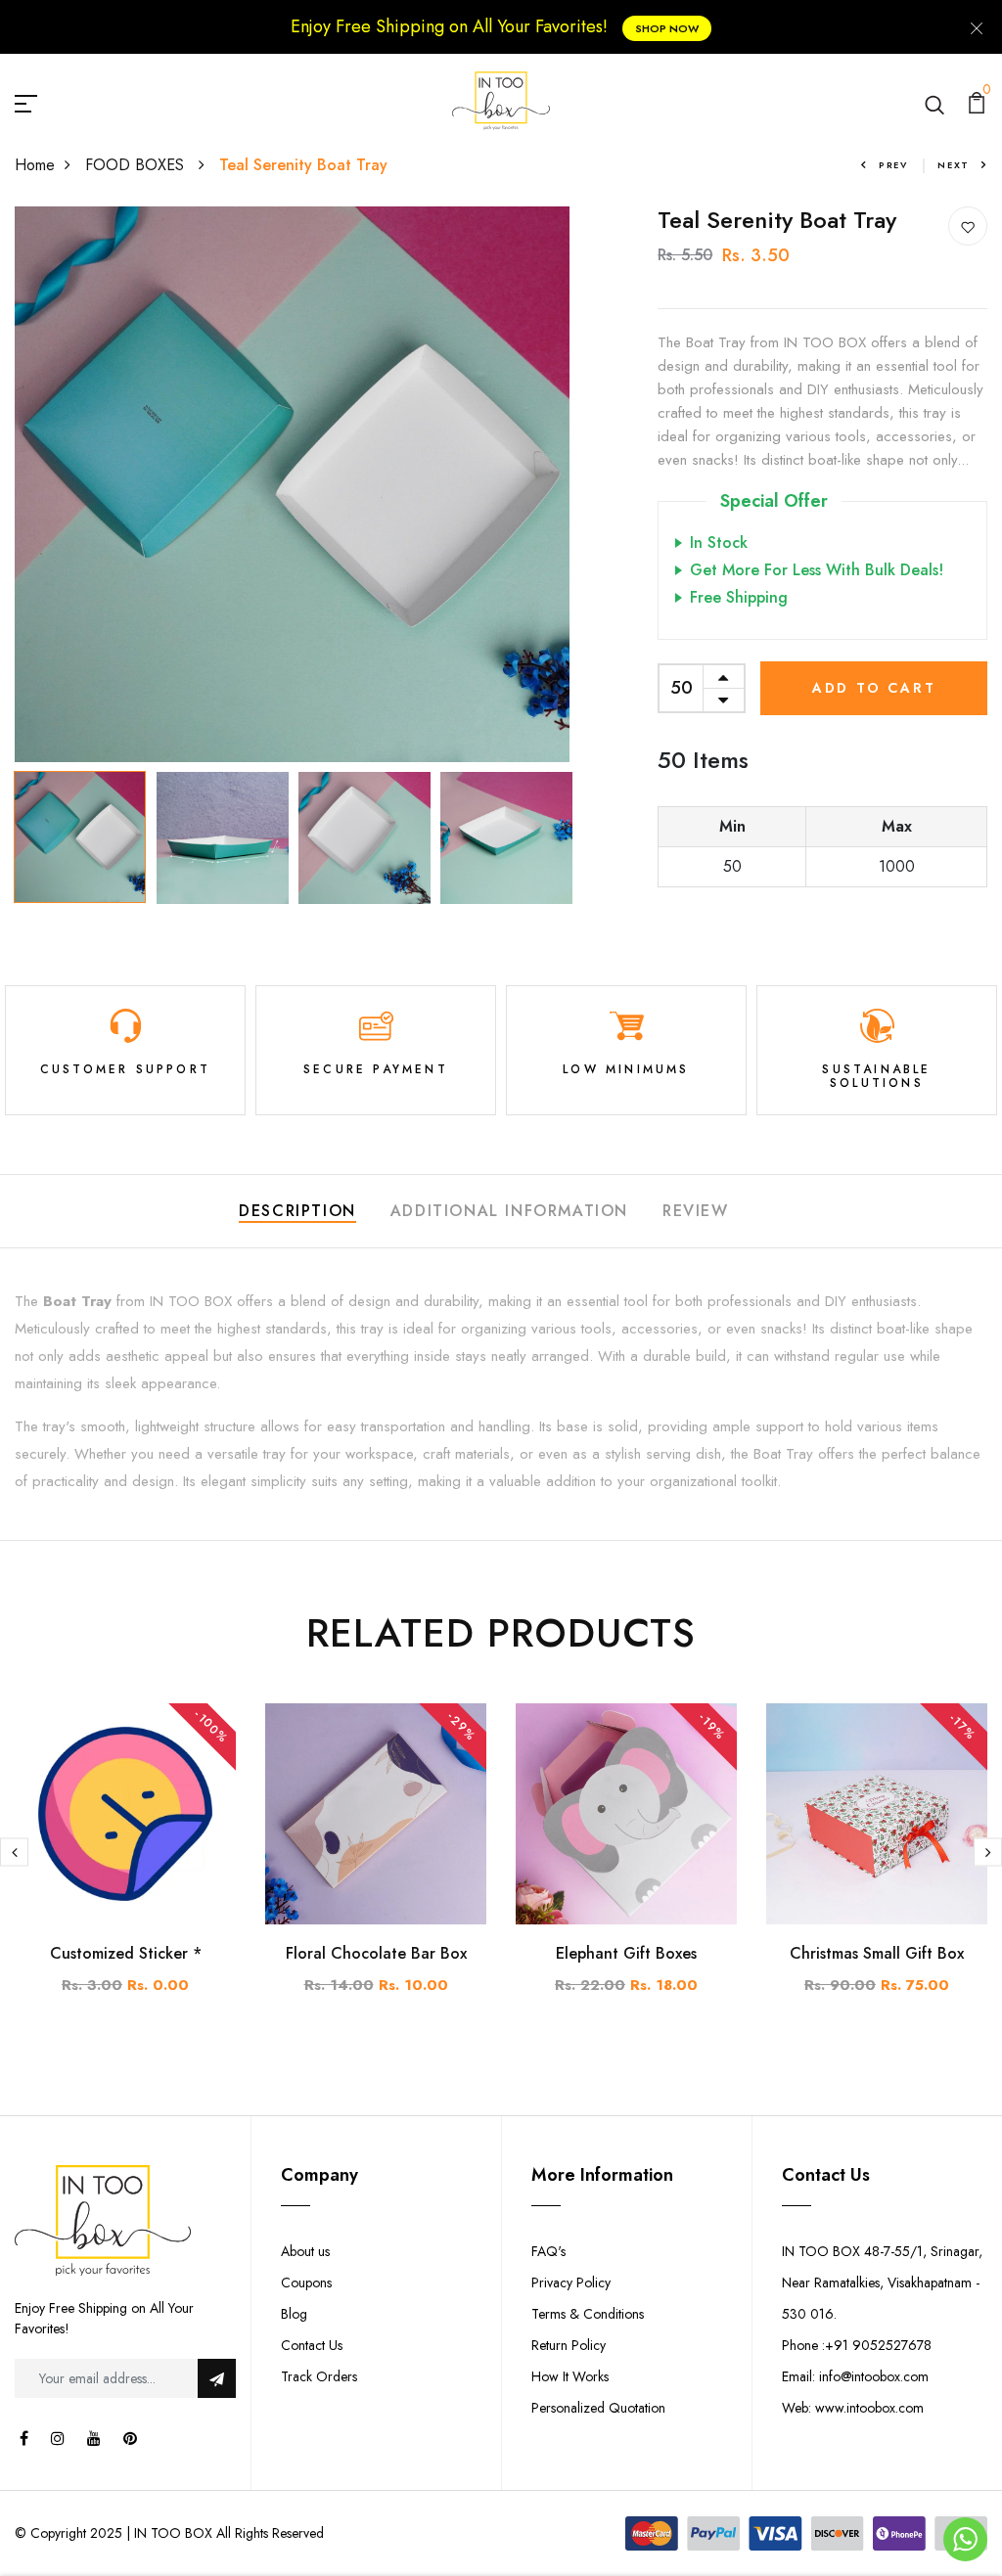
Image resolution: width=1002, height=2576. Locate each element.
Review (696, 1211)
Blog (294, 2314)
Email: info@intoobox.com (855, 2376)
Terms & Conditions (588, 2314)
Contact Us (312, 2345)
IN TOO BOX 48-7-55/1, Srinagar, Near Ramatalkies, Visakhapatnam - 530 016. (882, 2282)
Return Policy (569, 2345)
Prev (893, 165)
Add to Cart (874, 688)
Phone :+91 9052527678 (857, 2345)
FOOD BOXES (137, 165)
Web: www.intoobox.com (853, 2408)
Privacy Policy (571, 2282)
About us (305, 2251)
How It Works (570, 2376)
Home (35, 165)
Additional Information (509, 1211)
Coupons (306, 2282)
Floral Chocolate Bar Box (376, 1953)
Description (297, 1211)
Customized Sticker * (126, 1953)
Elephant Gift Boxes (626, 1953)
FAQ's (548, 2251)
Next (954, 165)
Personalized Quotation (598, 2408)
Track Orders (319, 2376)
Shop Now (667, 28)
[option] (293, 484)
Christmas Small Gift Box (877, 1953)
